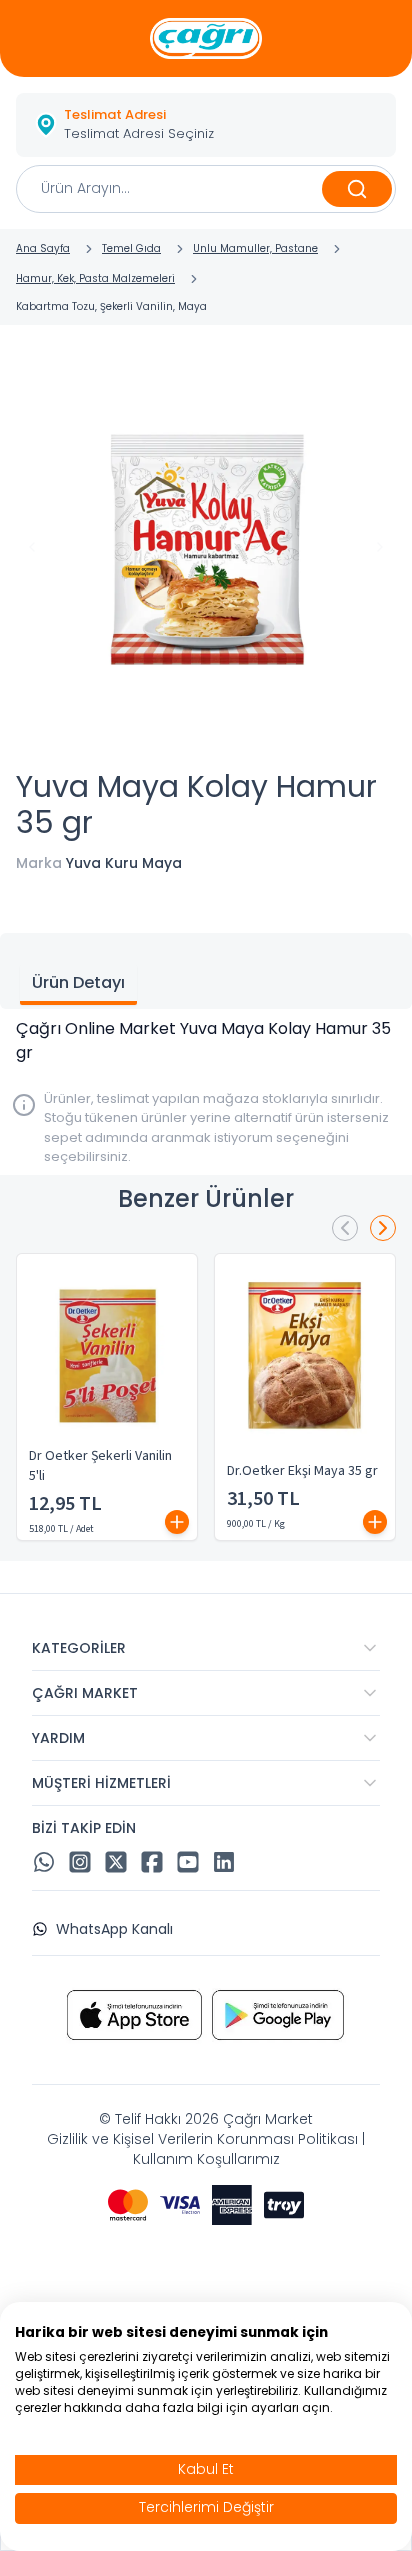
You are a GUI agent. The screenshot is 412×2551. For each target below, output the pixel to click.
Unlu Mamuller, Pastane (255, 248)
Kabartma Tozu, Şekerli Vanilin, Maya (111, 306)
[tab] (78, 985)
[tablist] (206, 971)
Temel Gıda (131, 248)
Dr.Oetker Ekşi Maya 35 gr (302, 1471)
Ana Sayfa (43, 248)
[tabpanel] (206, 1041)
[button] (206, 125)
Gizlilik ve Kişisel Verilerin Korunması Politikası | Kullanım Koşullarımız (206, 2149)
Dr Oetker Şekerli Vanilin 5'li (100, 1466)
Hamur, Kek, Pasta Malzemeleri (95, 278)
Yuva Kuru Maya (124, 863)
